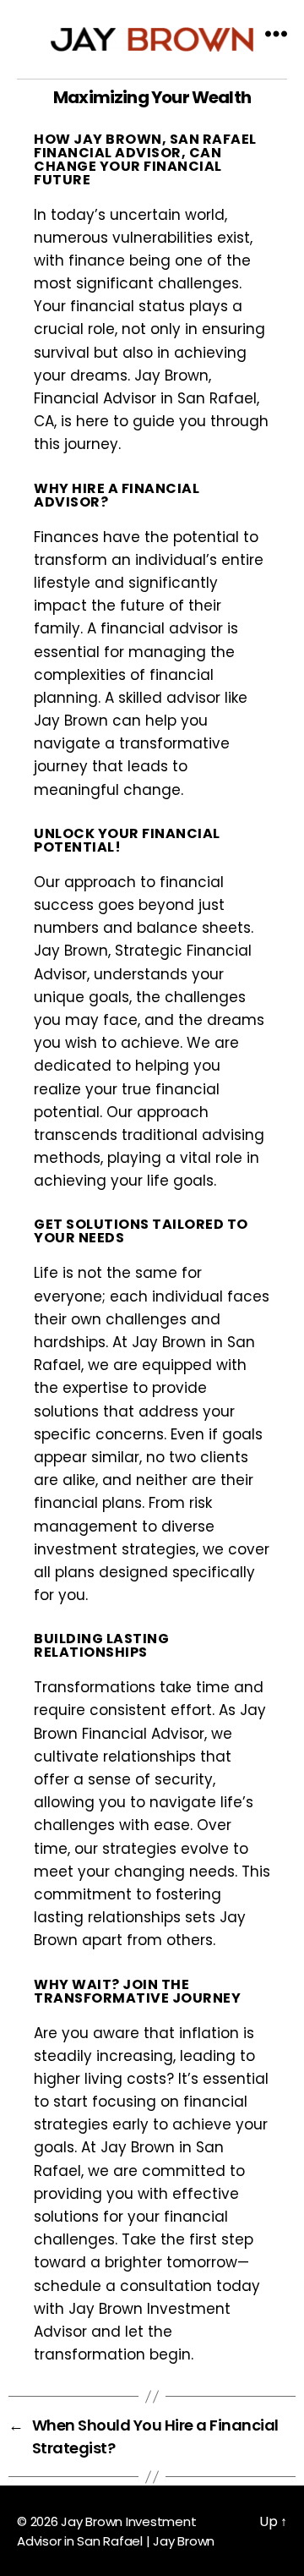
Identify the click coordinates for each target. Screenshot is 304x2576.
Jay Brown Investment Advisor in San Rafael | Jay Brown (116, 2531)
